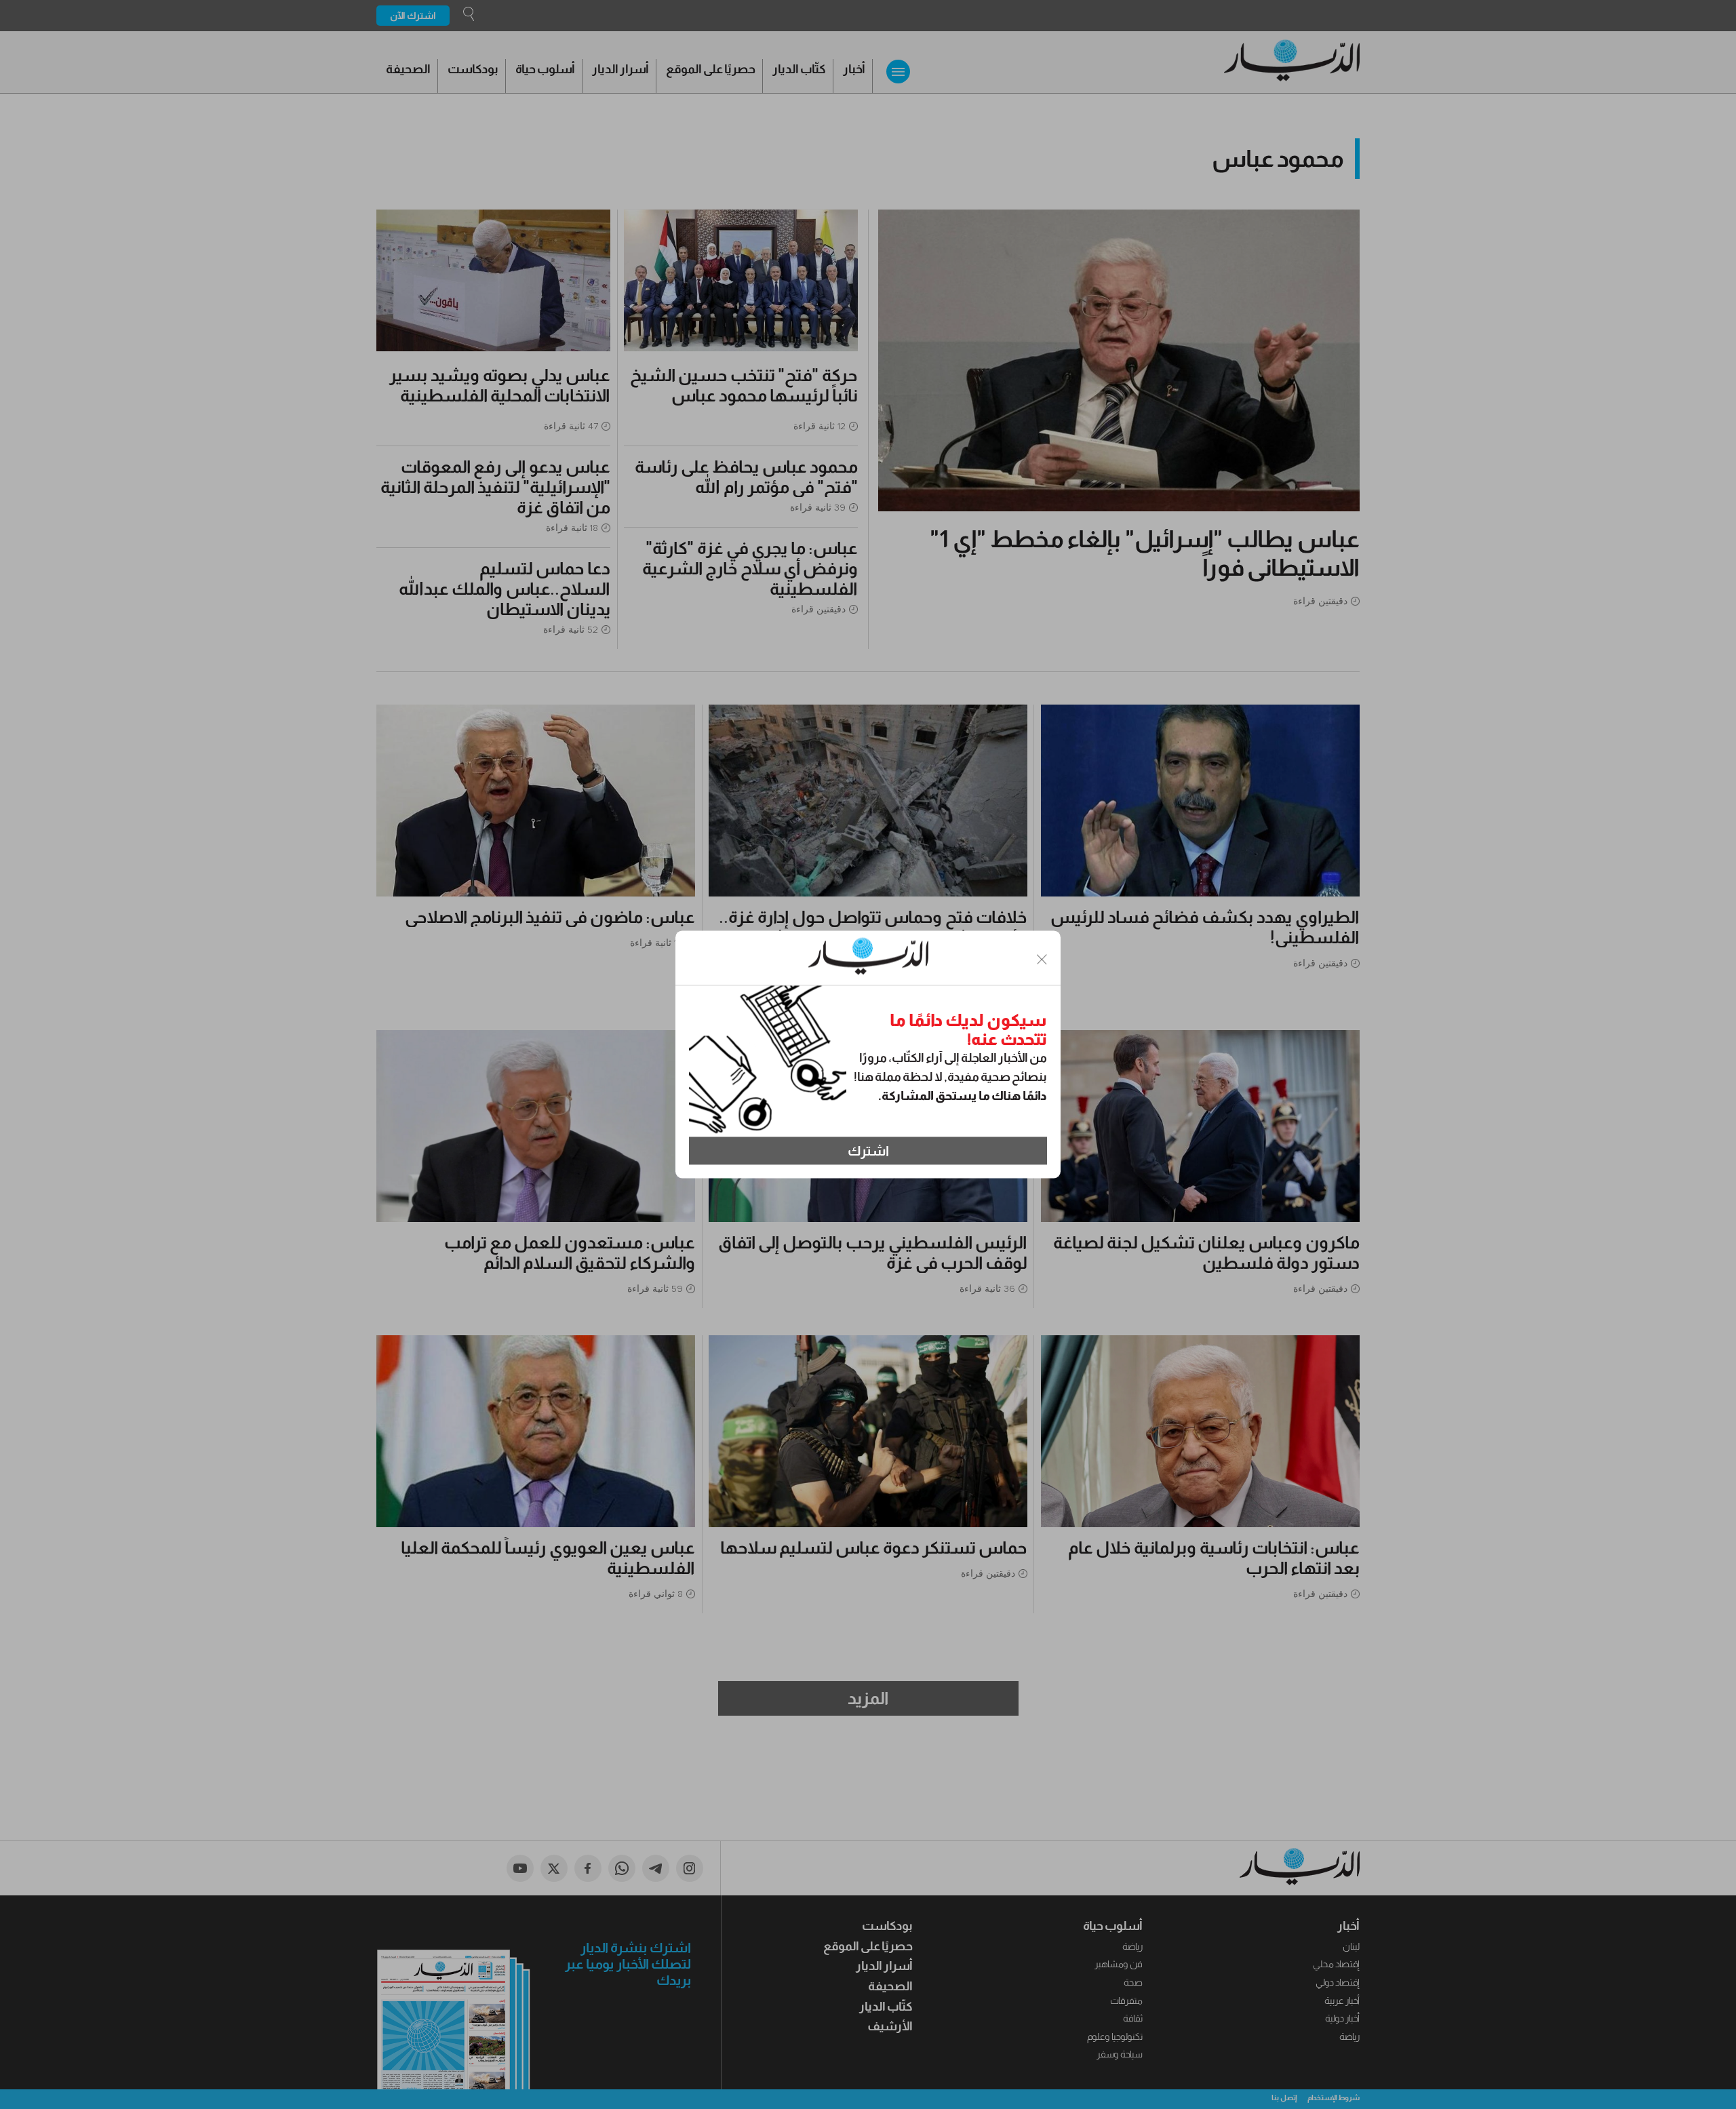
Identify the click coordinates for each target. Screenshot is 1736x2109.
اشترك (868, 1151)
